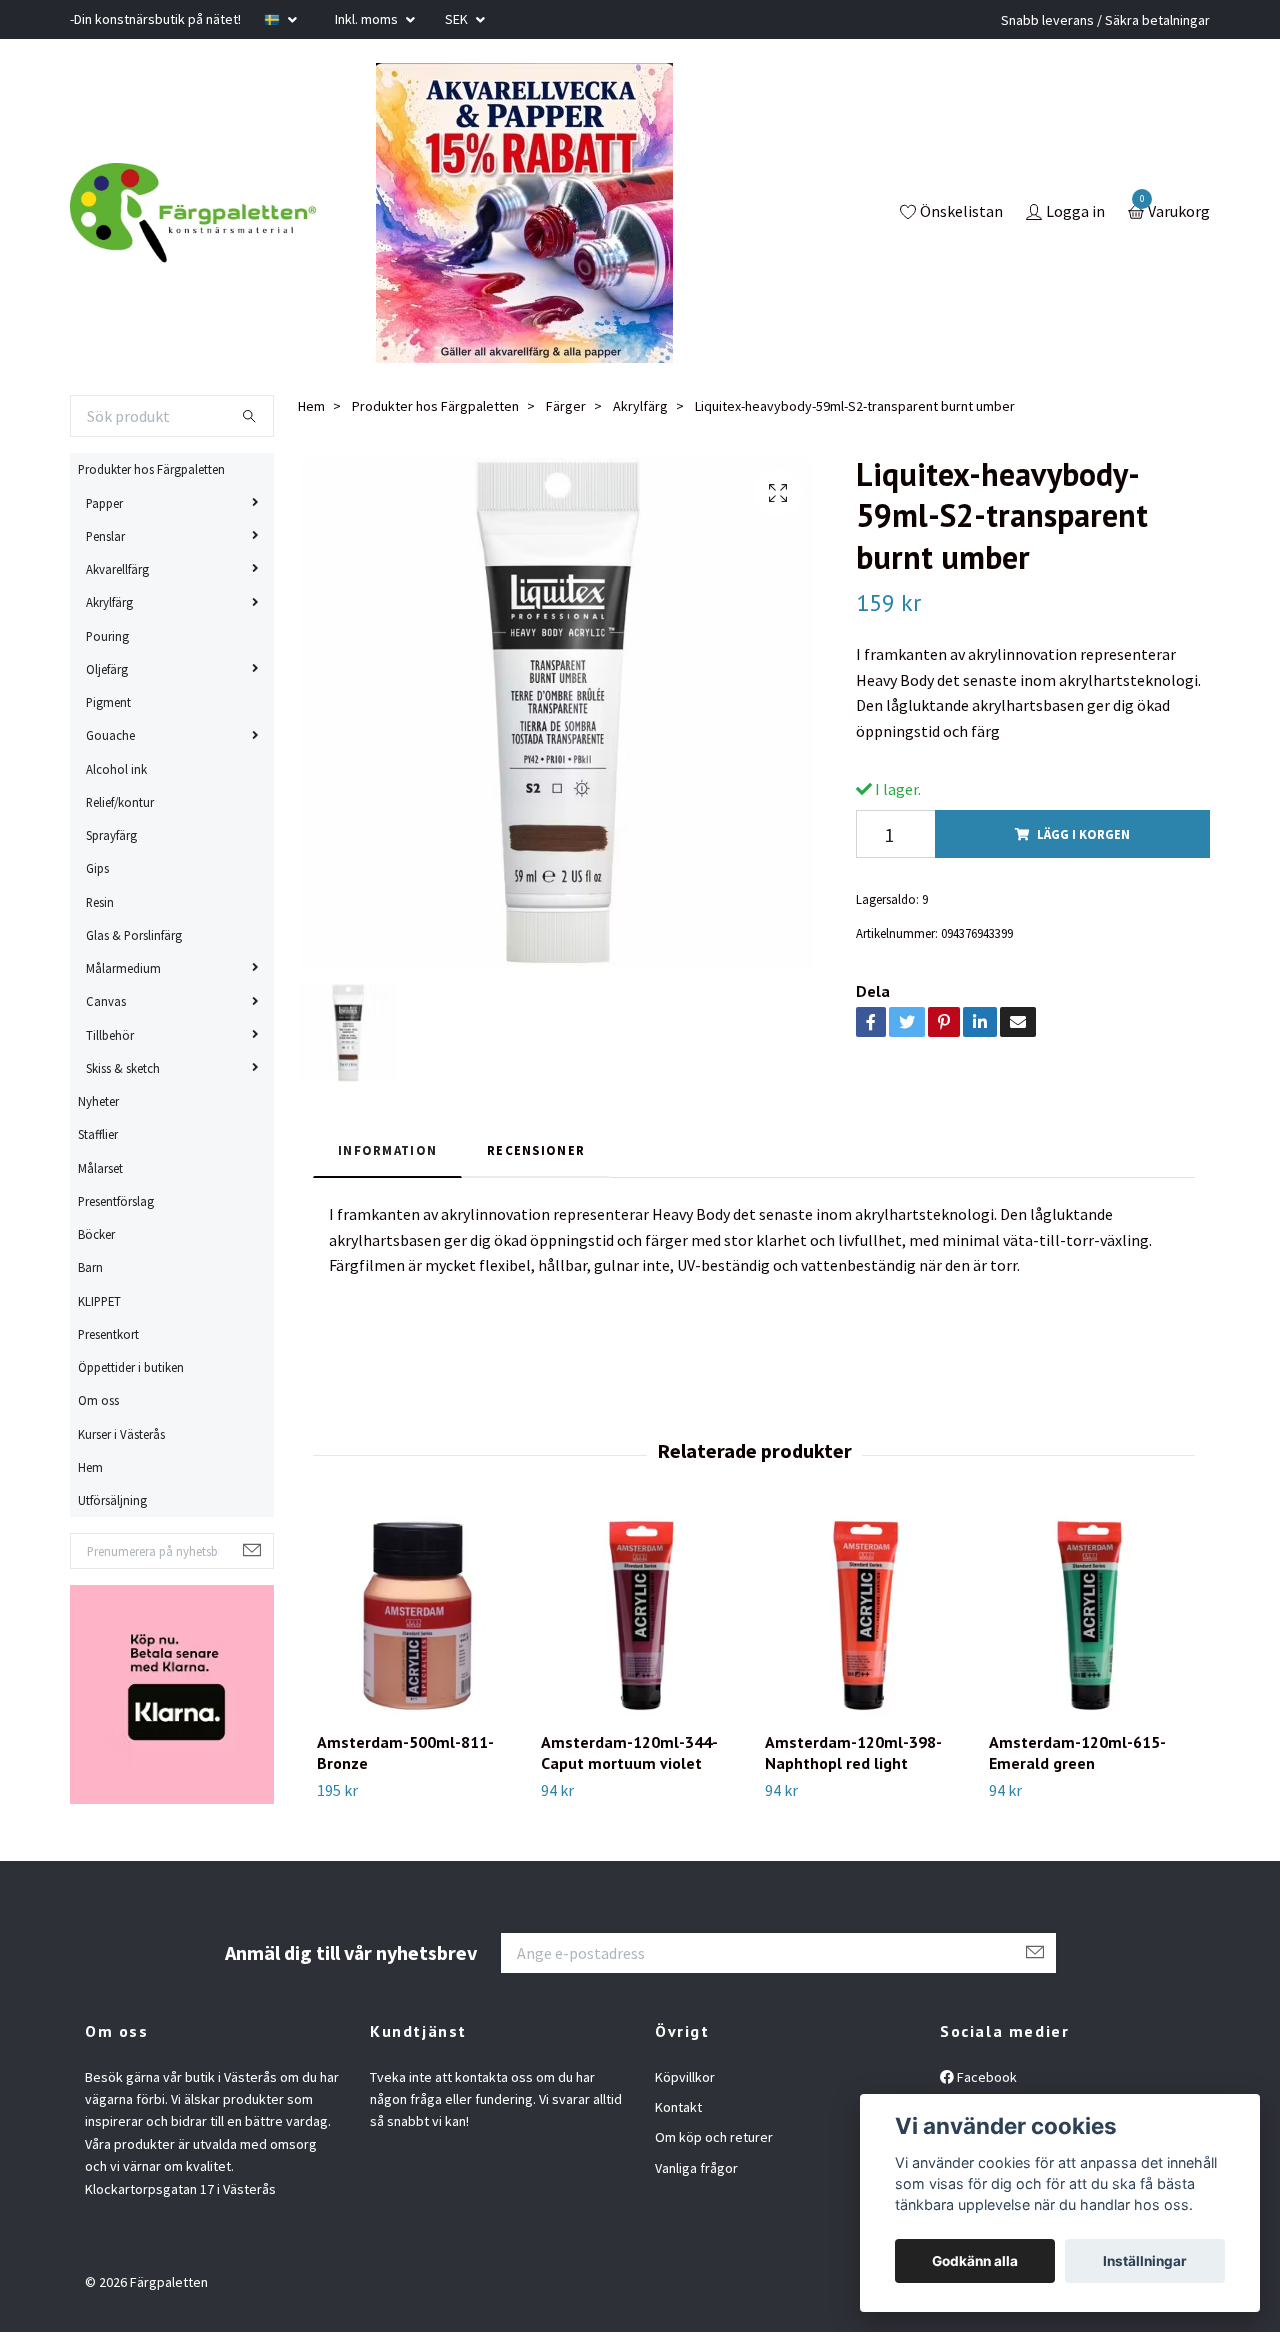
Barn (90, 1267)
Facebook (985, 2077)
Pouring (107, 636)
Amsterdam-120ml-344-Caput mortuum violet (629, 1752)
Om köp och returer (714, 2137)
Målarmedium (123, 968)
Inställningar (1145, 2261)
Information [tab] (387, 1150)
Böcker (96, 1234)
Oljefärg (107, 669)
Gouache (110, 735)
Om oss (98, 1400)
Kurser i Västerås (121, 1434)
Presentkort (108, 1334)
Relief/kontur (120, 802)
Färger (566, 406)
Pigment (108, 702)
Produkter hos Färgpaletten (151, 469)
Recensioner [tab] (536, 1150)
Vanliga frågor (696, 2168)
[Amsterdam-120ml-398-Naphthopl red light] (865, 1615)
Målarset (100, 1168)
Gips (97, 868)
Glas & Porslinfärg (134, 935)
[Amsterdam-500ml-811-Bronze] (417, 1615)
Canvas (106, 1001)
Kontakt (678, 2107)
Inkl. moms (368, 19)
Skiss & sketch (123, 1068)
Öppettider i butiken (131, 1367)
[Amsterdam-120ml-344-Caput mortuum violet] (641, 1615)
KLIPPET (99, 1301)
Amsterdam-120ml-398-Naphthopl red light (853, 1752)
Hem (90, 1467)
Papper (104, 503)
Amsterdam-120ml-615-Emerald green (1077, 1752)
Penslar (105, 536)
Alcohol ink (116, 769)
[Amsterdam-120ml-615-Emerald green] (1089, 1615)
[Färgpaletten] (193, 213)
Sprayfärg (111, 835)
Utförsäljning (112, 1500)
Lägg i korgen (1083, 834)
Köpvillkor (685, 2077)
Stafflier (98, 1134)
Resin (100, 902)
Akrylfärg (109, 602)
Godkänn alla (975, 2261)
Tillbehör (110, 1035)
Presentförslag (116, 1201)
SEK (458, 19)
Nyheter (98, 1101)
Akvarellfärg (117, 569)
